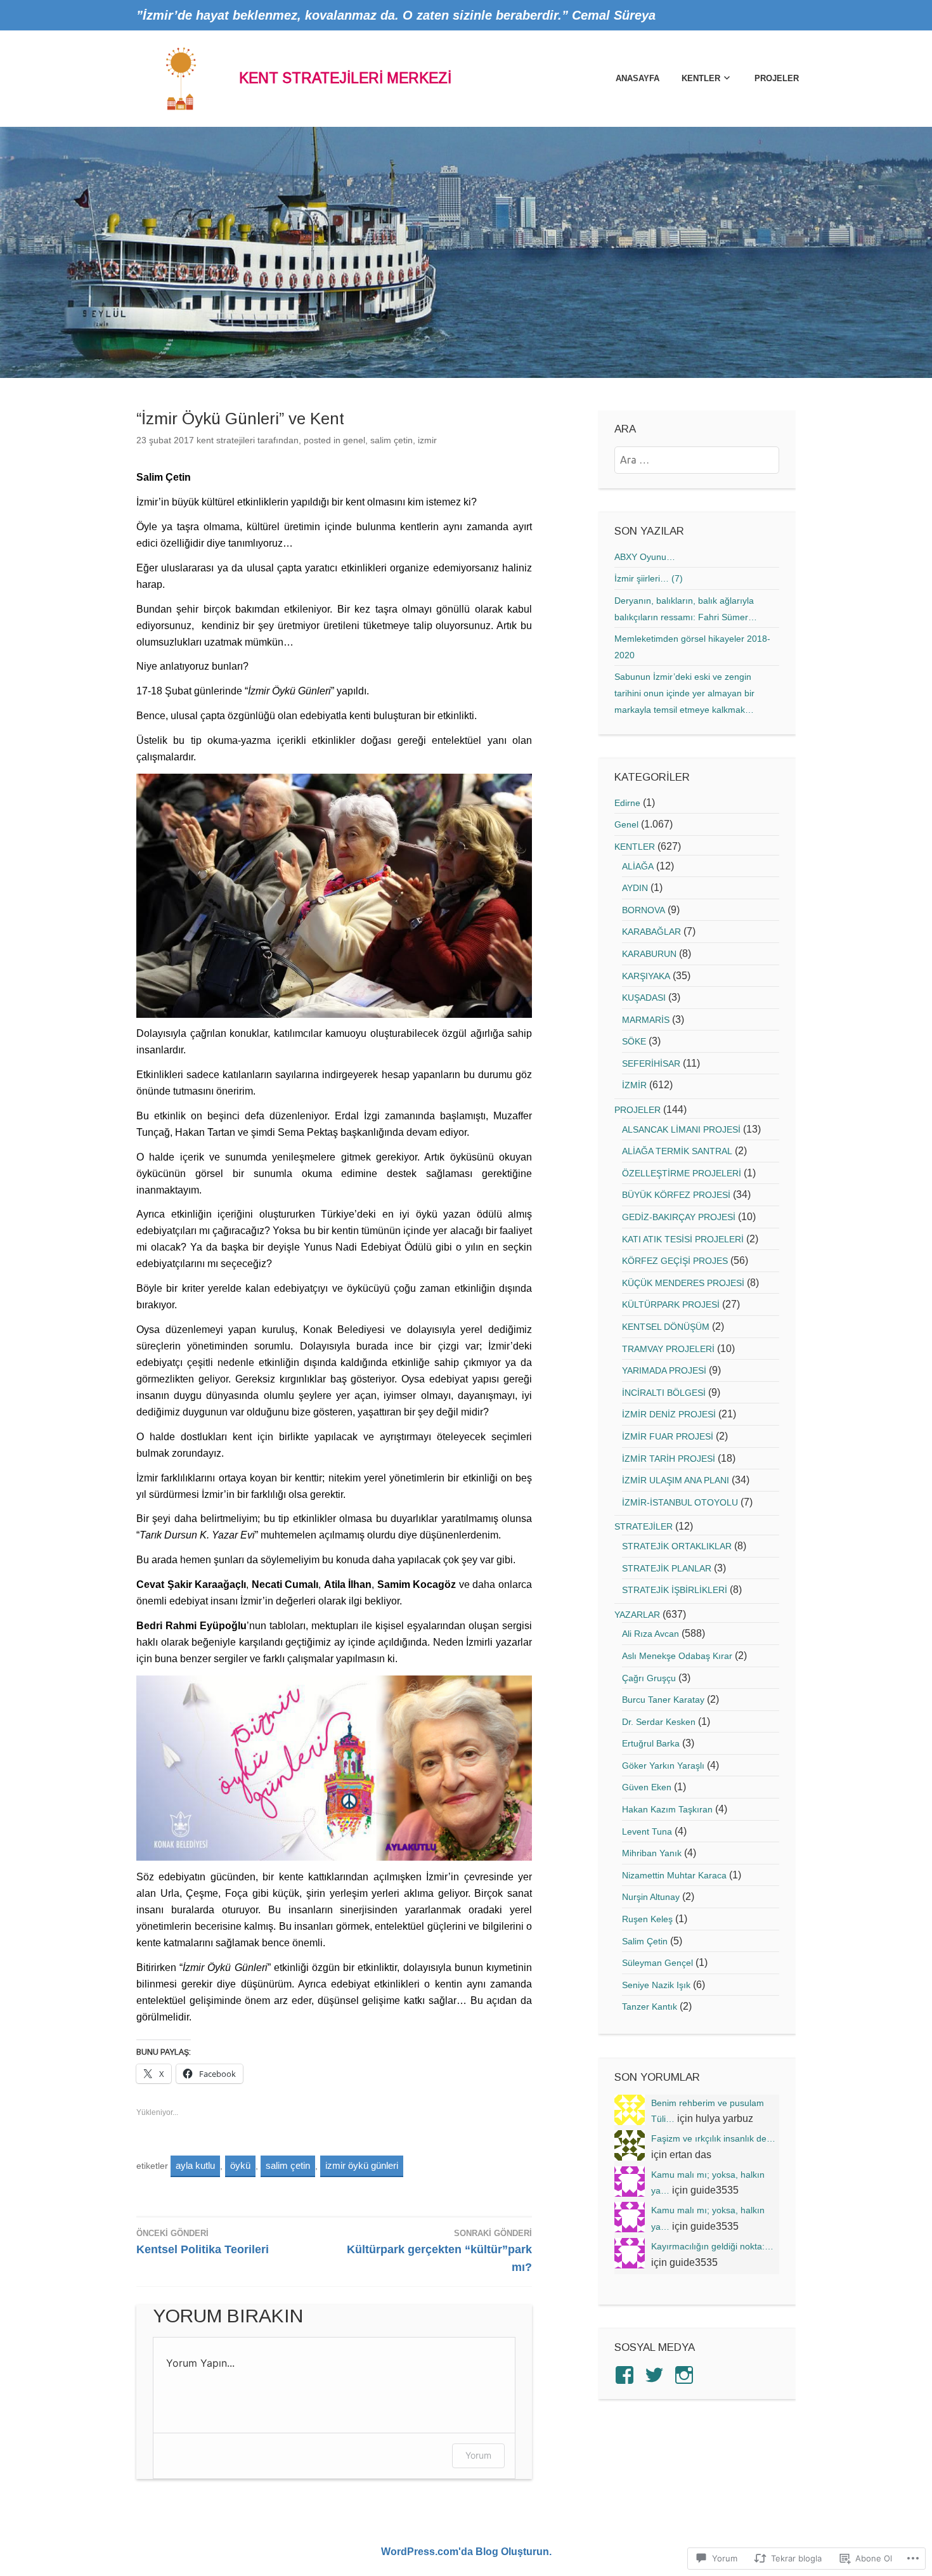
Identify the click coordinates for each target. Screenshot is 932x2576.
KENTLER (701, 78)
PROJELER (777, 78)
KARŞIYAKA (646, 976)
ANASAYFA (637, 78)
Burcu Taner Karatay (663, 1700)
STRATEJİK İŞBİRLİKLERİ (675, 1590)
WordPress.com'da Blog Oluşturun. (466, 2552)
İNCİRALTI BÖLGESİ (664, 1393)
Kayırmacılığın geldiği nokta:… (712, 2246)
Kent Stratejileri (226, 440)
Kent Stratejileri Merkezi (345, 78)
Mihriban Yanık (652, 1853)
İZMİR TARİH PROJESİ (669, 1459)
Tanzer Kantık (650, 2007)
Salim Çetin (392, 440)
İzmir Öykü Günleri (362, 2165)
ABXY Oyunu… (645, 557)
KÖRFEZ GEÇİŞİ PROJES (675, 1261)
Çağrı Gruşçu (649, 1678)
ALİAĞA (638, 866)
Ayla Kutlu (195, 2165)
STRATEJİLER (644, 1526)
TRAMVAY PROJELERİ (668, 1349)
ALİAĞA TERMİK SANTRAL (677, 1151)
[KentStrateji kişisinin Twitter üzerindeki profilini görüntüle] (657, 2375)
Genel (354, 440)
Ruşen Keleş (647, 1919)
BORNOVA (644, 910)
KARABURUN (649, 954)
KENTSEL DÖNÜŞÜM (666, 1327)
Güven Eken (647, 1787)
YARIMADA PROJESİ (664, 1370)
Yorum (478, 2455)
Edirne (627, 803)
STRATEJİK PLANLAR (667, 1568)
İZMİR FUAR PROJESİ (668, 1436)
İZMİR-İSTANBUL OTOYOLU (680, 1502)
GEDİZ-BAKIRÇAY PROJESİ (679, 1217)
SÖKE (634, 1041)
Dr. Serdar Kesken (659, 1722)
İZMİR (427, 440)
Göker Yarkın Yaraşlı (663, 1766)
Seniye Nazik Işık (656, 1985)
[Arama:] (697, 460)
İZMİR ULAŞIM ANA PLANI (676, 1480)
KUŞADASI (644, 998)
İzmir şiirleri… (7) (649, 578)
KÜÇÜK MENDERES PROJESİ (683, 1283)
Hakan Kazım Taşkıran (667, 1809)
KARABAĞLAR (651, 932)
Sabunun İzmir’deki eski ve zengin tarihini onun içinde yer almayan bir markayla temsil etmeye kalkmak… (684, 693)
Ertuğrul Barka (651, 1743)
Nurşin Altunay (651, 1897)
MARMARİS (646, 1020)
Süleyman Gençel (657, 1963)
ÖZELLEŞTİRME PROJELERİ (682, 1173)
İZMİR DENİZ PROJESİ (669, 1414)
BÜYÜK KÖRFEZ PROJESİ (676, 1195)
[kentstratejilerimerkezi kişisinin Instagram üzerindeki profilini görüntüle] (686, 2375)
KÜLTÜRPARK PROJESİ (671, 1304)
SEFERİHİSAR (651, 1064)
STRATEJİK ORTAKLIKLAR (677, 1546)
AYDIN (635, 888)
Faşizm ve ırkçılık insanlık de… (713, 2138)
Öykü (240, 2165)
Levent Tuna (647, 1831)
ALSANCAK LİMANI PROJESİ (681, 1129)
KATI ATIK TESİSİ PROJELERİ (683, 1239)
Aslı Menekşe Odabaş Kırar (677, 1656)
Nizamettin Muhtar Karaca (674, 1875)
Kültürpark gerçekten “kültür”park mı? (439, 2251)
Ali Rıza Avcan (650, 1634)
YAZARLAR (637, 1615)
